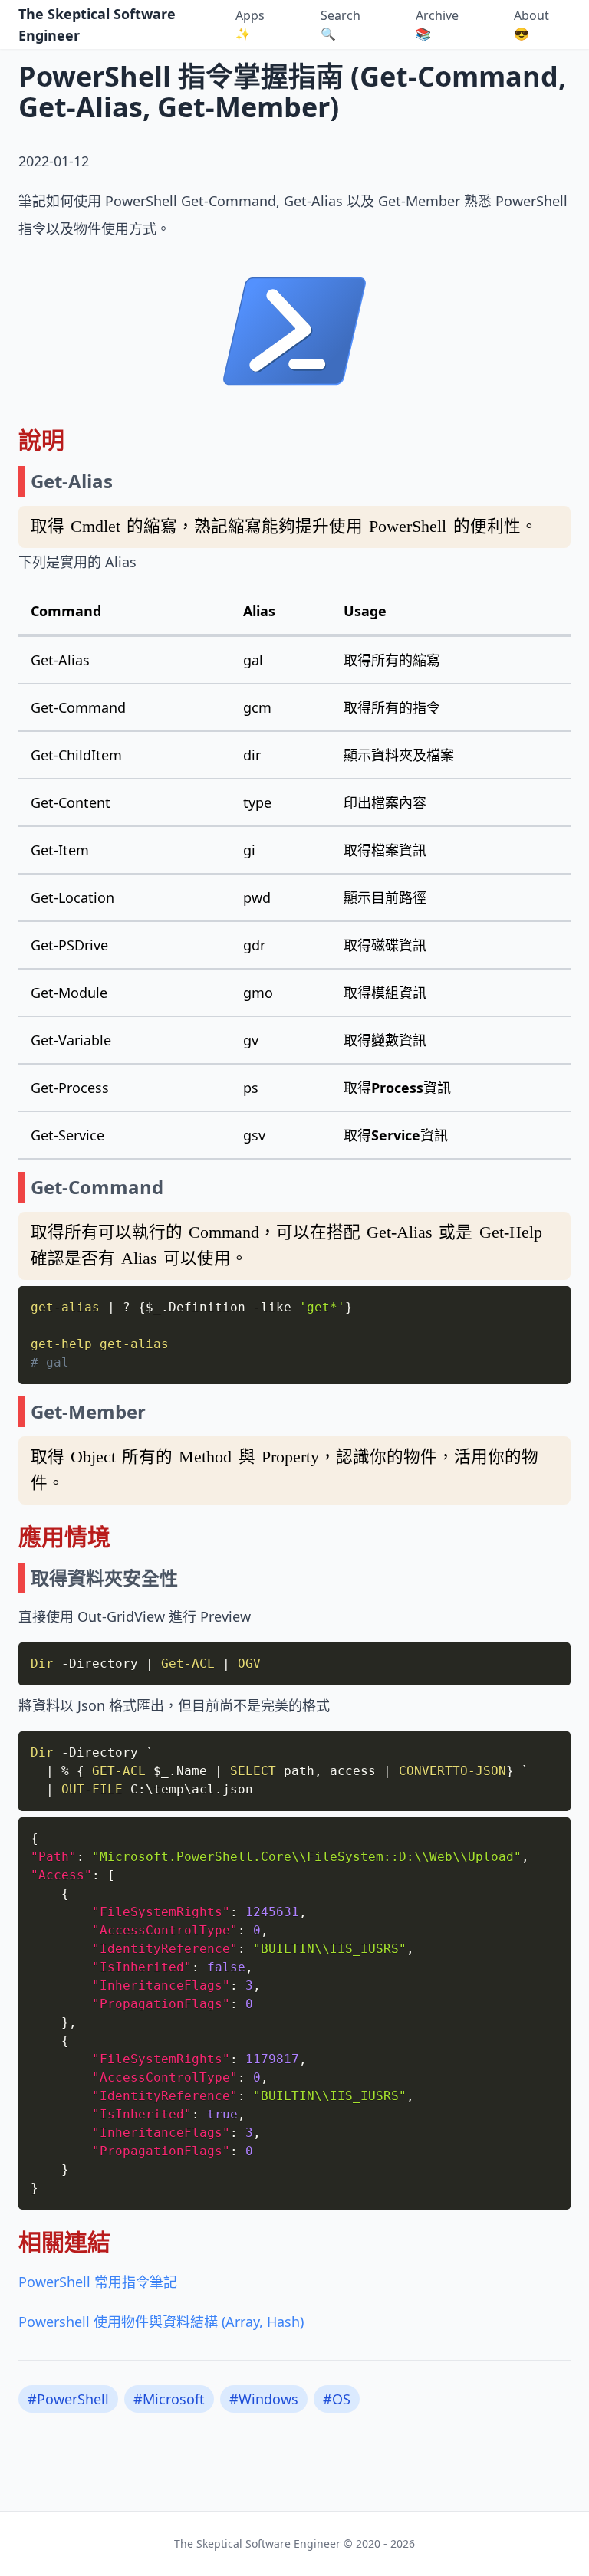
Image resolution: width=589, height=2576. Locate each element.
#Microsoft (169, 2399)
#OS (337, 2399)
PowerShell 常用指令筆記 (98, 2282)
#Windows (264, 2399)
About (531, 25)
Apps (250, 25)
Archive (437, 25)
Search (341, 25)
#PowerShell (68, 2399)
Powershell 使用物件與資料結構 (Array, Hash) (161, 2322)
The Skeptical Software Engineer (97, 25)
